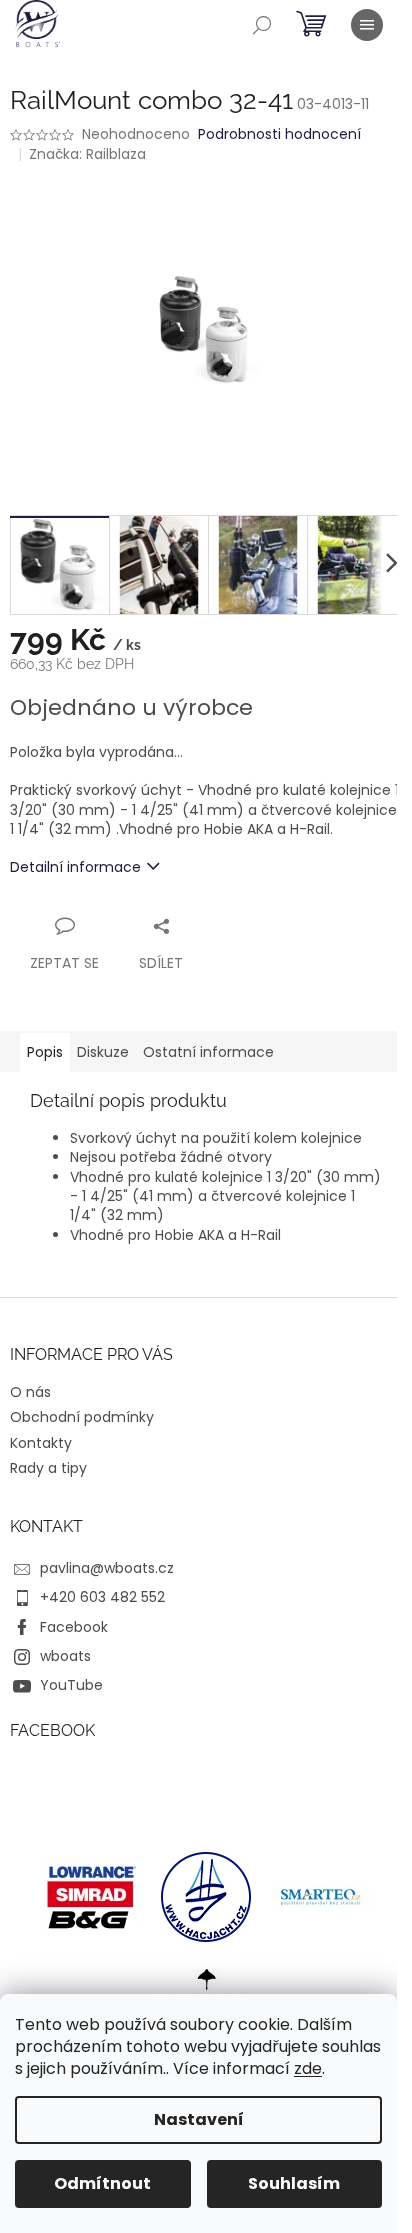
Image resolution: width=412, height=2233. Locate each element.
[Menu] (367, 25)
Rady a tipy (48, 1468)
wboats (65, 1656)
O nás (30, 1392)
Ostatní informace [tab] (208, 1052)
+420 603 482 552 (102, 1597)
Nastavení (199, 2119)
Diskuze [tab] (103, 1052)
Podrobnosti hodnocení (279, 134)
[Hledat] (262, 25)
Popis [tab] (45, 1052)
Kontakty (41, 1443)
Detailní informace (75, 867)
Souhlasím (294, 2183)
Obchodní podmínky (82, 1417)
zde (308, 2068)
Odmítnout (102, 2183)
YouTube (71, 1685)
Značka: (87, 154)
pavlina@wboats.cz (107, 1568)
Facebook (74, 1627)
